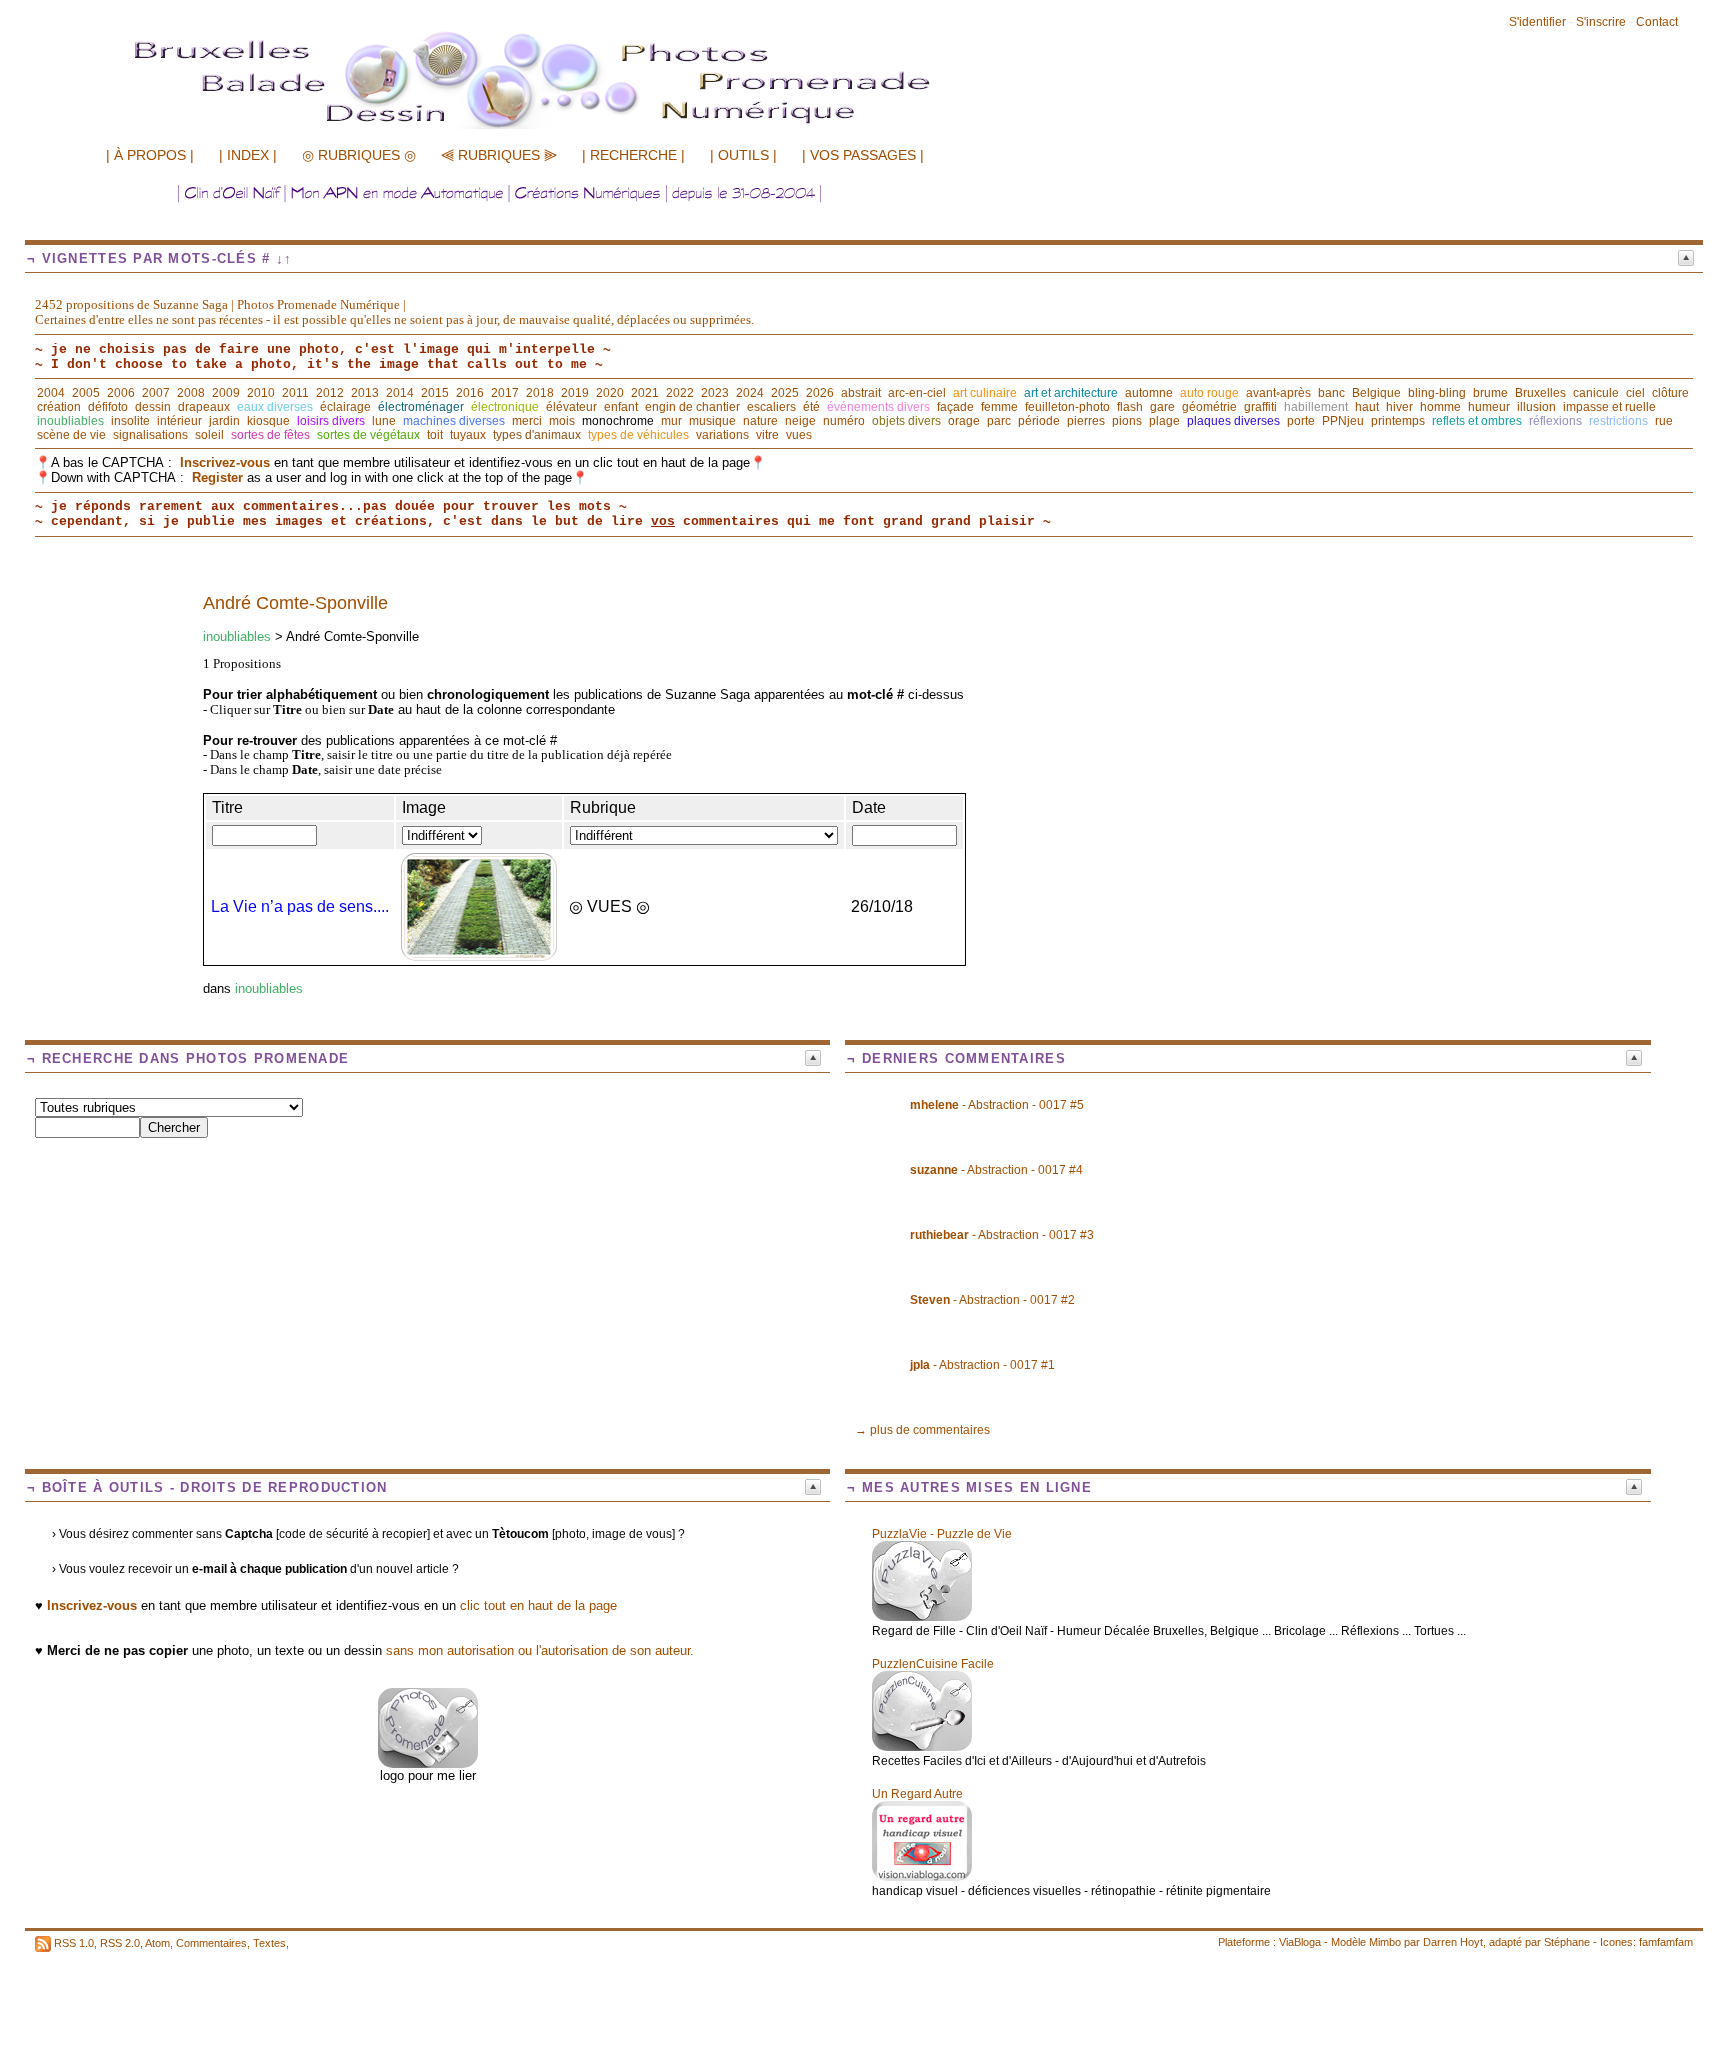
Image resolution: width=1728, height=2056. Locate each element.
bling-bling (1437, 393)
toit (435, 435)
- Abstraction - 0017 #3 (1002, 1235)
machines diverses (454, 421)
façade (955, 407)
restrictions (1618, 421)
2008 (191, 393)
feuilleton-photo (1067, 407)
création (59, 407)
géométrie (1209, 407)
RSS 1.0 (74, 1943)
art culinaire (985, 393)
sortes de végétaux (368, 435)
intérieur (179, 421)
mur (671, 421)
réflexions (1555, 421)
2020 (610, 393)
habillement (1316, 407)
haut (1367, 407)
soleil (209, 435)
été (811, 407)
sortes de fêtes (270, 435)
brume (1490, 393)
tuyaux (468, 435)
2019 (575, 393)
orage (964, 421)
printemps (1398, 421)
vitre (767, 435)
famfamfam (1666, 1942)
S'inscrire (1601, 22)
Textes (269, 1943)
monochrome (618, 421)
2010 (261, 393)
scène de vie (71, 435)
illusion (1536, 407)
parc (999, 421)
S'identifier (1537, 22)
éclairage (345, 407)
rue (1664, 421)
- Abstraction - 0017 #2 (992, 1300)
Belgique (1376, 393)
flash (1130, 407)
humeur (1489, 407)
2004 (51, 393)
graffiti (1260, 407)
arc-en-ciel (917, 393)
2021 (645, 393)
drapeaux (204, 407)
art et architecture (1071, 393)
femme (999, 407)
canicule (1596, 393)
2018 (540, 393)
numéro (844, 421)
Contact (1657, 22)
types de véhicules (638, 435)
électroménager (421, 407)
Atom (157, 1943)
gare (1162, 407)
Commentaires (211, 1943)
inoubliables (70, 421)
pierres (1086, 421)
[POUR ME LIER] (428, 1763)
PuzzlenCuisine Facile (933, 1664)
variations (722, 435)
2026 (820, 393)
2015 (435, 393)
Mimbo (1385, 1942)
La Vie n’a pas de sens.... (300, 906)
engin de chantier (692, 407)
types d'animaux (537, 435)
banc (1331, 393)
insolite (130, 421)
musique (712, 421)
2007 (156, 393)
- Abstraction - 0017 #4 (996, 1170)
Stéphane (1567, 1942)
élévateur (571, 407)
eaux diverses (275, 407)
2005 (86, 393)
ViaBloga (1300, 1942)
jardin (224, 421)
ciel (1635, 393)
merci (527, 421)
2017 (505, 393)
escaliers (771, 407)
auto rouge (1209, 393)
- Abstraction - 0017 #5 (997, 1105)
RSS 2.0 (120, 1943)
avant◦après (1278, 393)
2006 (121, 393)
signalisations (150, 435)
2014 (400, 393)
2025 (785, 393)
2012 (330, 393)
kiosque (268, 421)
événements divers (878, 407)
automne (1149, 393)
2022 (680, 393)
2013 (365, 393)
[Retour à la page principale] (575, 127)
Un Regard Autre (917, 1794)
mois (562, 421)
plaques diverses (1233, 421)
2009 (226, 393)
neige (800, 421)
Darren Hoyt (1453, 1942)
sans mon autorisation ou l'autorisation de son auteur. (540, 1650)
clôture (1670, 393)
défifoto (108, 407)
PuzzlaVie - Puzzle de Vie (942, 1534)
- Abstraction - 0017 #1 (982, 1365)
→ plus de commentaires (922, 1430)
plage (1164, 421)
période (1039, 421)
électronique (505, 407)
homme (1440, 407)
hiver (1399, 407)
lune (384, 421)
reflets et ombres (1477, 421)
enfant (621, 407)
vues (799, 435)
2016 (470, 393)
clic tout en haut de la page (538, 1605)
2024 (750, 393)
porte (1301, 421)
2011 (295, 393)
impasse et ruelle (1609, 407)
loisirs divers (331, 421)
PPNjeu (1343, 421)
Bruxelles (1540, 393)
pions (1127, 421)
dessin (153, 407)
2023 (715, 393)
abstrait (861, 393)
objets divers (906, 421)
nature (760, 421)
